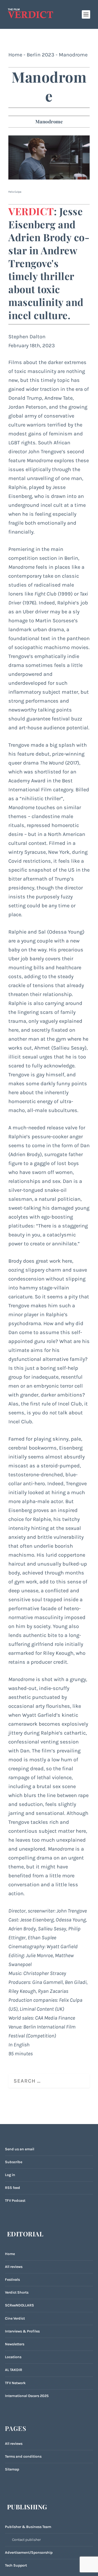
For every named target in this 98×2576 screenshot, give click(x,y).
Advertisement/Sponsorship (29, 2553)
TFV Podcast (15, 2201)
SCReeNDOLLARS (19, 2305)
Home (15, 55)
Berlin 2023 (41, 55)
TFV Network (15, 2383)
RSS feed (13, 2188)
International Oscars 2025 (27, 2396)
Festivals (12, 2280)
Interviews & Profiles (22, 2331)
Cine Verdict (15, 2318)
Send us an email (20, 2149)
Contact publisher (26, 2540)
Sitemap (12, 2469)
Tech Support (16, 2565)
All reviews (14, 2267)
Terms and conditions (23, 2456)
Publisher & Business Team (28, 2527)
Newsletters (15, 2344)
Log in (10, 2175)
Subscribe (14, 2162)
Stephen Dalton (27, 337)
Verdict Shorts (17, 2292)
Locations (13, 2357)
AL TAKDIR (14, 2370)
